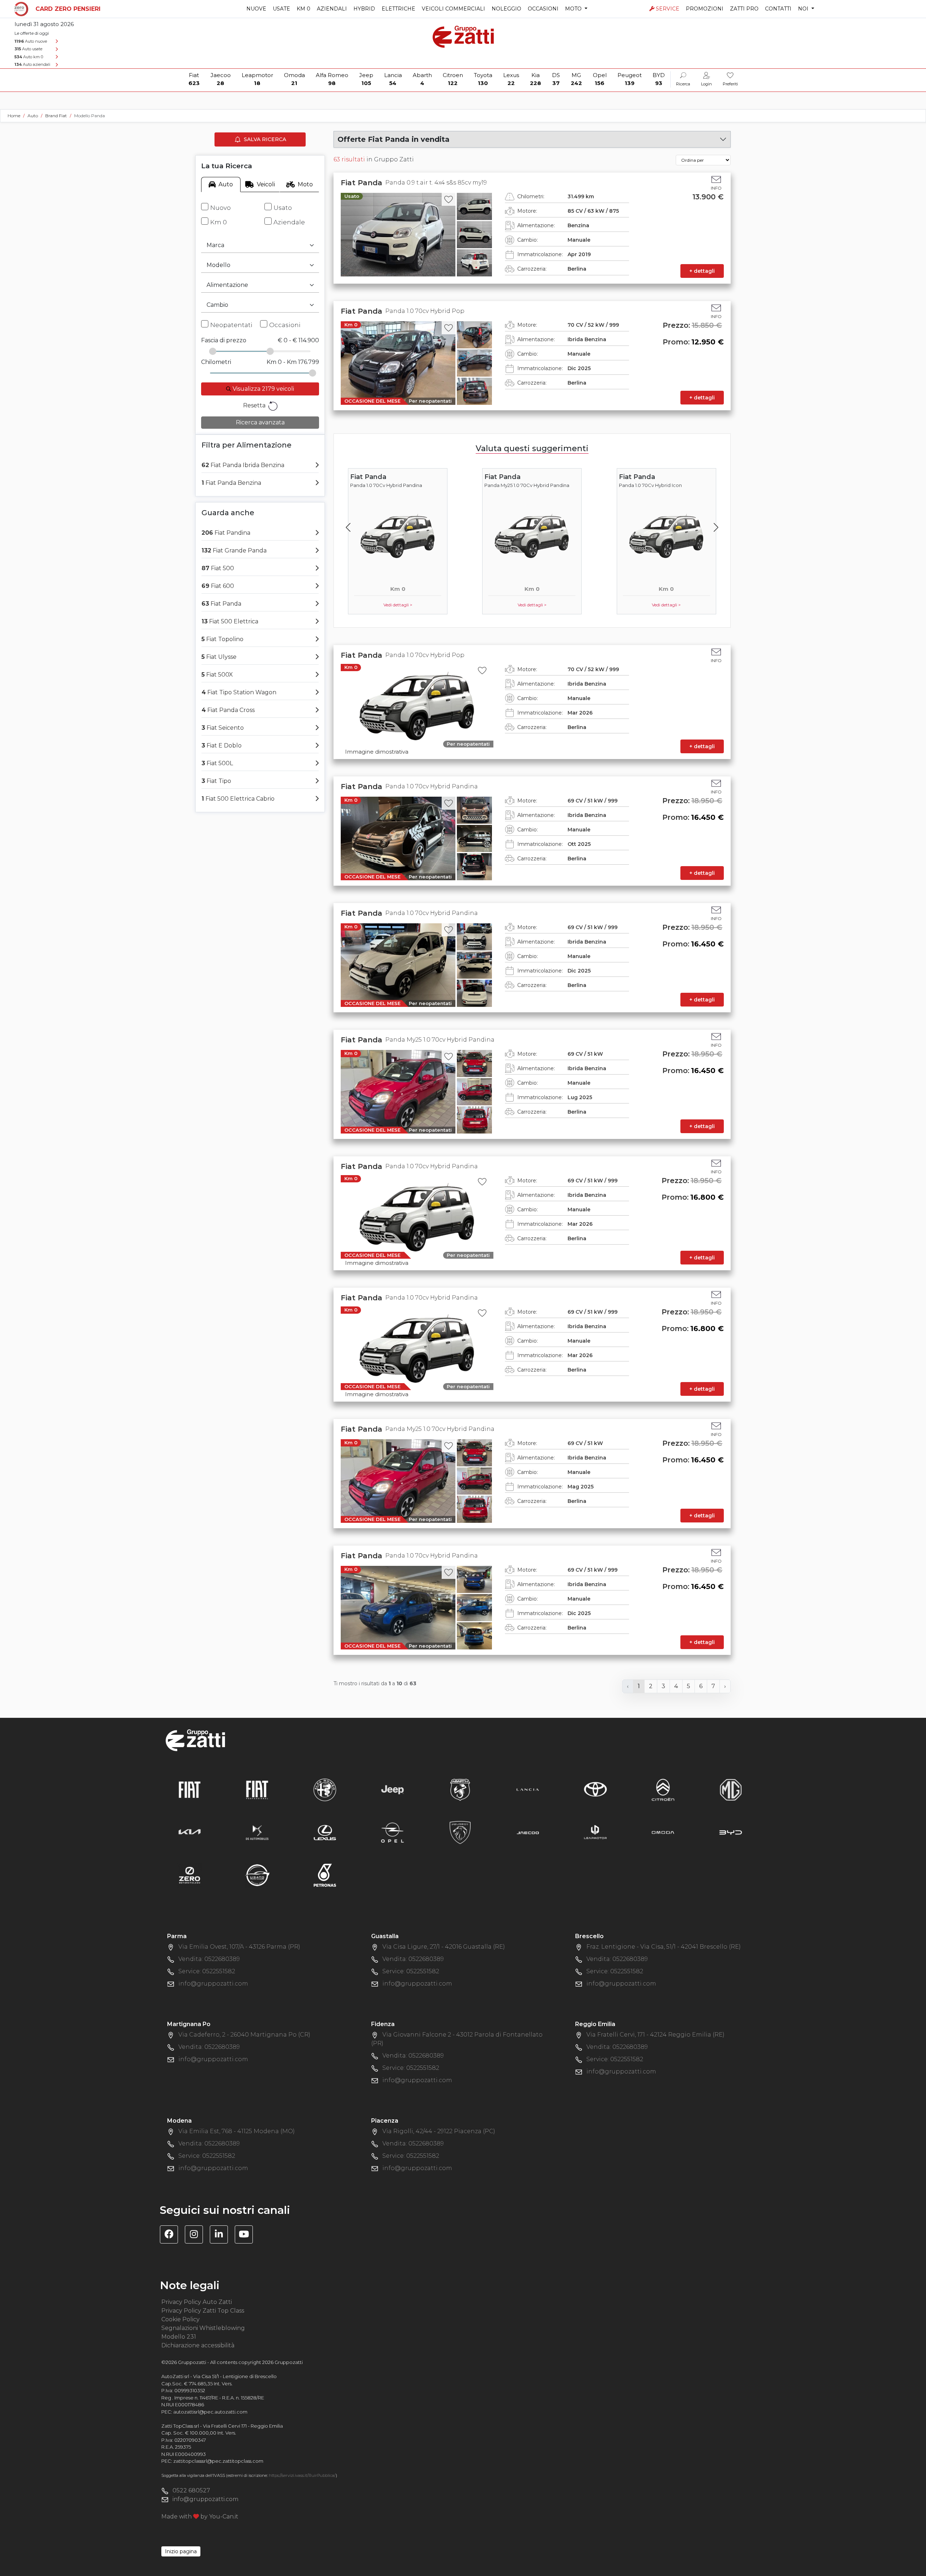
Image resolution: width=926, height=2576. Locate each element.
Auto (226, 184)
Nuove (256, 9)
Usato (283, 208)
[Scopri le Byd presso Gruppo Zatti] (731, 1832)
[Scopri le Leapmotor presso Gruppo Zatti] (595, 1832)
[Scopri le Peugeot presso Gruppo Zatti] (460, 1832)
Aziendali (332, 9)
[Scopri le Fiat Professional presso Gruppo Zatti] (257, 1789)
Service (668, 9)
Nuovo (220, 208)
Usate (281, 9)
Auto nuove (31, 41)
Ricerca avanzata (260, 422)
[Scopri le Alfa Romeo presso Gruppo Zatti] (325, 1789)
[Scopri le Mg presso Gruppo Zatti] (731, 1789)
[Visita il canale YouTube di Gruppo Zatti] (247, 2235)
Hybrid (364, 9)
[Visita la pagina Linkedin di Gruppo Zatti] (222, 2235)
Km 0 (303, 9)
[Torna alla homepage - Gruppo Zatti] (463, 33)
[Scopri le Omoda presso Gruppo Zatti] (663, 1832)
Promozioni (705, 9)
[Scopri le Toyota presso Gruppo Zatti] (595, 1789)
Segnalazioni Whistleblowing (203, 2328)
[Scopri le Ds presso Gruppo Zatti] (257, 1832)
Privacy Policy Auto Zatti (197, 2302)
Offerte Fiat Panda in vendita (394, 139)
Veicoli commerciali (453, 9)
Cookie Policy (180, 2319)
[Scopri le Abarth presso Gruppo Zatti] (460, 1789)
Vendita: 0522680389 (209, 1959)
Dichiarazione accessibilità (198, 2345)
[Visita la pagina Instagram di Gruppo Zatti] (197, 2235)
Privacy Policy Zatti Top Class (203, 2311)
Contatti (778, 9)
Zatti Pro (744, 9)
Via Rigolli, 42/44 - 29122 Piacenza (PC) (439, 2131)
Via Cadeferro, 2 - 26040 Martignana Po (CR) (244, 2035)
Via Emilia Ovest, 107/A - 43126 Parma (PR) (239, 1947)
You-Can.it (224, 2516)
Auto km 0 (29, 57)
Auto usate (28, 49)
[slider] (213, 351)
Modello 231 (179, 2337)
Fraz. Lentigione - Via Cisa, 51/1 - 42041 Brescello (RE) (664, 1947)
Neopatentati (231, 325)
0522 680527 (191, 2490)
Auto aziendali (32, 64)
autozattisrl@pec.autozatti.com (210, 2412)
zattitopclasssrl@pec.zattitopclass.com (218, 2461)
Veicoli (266, 184)
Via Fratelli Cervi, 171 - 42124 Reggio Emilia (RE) (655, 2035)
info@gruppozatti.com (213, 1984)
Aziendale (289, 222)
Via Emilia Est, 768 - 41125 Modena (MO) (237, 2131)
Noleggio (506, 9)
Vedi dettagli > (398, 605)
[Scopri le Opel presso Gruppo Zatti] (392, 1832)
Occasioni (543, 9)
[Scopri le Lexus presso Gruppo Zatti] (325, 1832)
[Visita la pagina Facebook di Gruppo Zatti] (172, 2235)
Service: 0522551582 (207, 1971)
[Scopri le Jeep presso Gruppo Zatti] (392, 1789)
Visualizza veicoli (263, 389)
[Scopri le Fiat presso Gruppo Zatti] (190, 1789)
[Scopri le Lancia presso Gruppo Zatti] (528, 1789)
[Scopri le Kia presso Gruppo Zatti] (190, 1832)
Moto (305, 184)
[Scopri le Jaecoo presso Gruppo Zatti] (528, 1832)
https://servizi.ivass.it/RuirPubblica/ (302, 2475)
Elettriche (398, 9)
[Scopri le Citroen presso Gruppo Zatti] (663, 1789)
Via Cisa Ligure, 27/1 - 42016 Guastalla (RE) (444, 1947)
